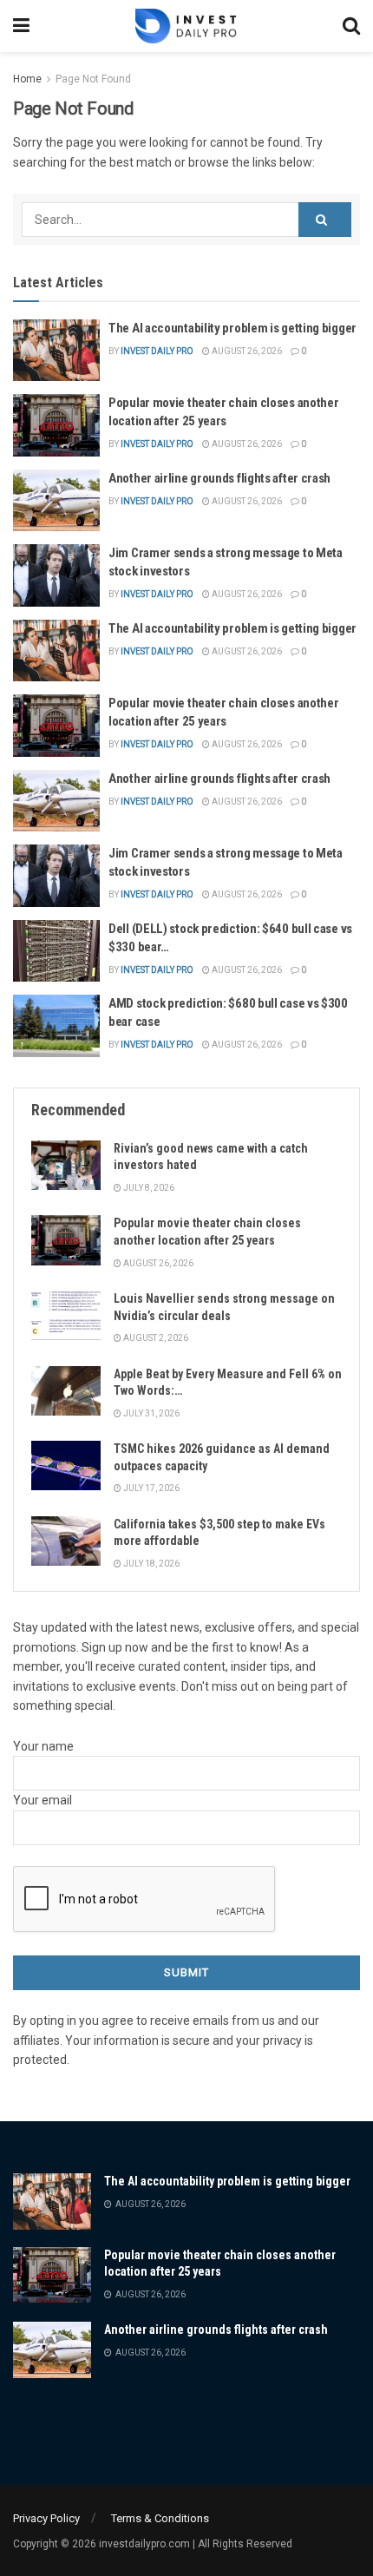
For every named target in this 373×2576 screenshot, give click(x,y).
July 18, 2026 (151, 1564)
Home (27, 79)
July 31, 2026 (151, 1413)
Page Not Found (93, 79)
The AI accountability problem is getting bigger (232, 328)
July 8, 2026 (148, 1188)
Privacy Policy (46, 2518)
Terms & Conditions (160, 2518)
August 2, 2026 (155, 1338)
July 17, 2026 (151, 1488)
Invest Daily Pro (157, 351)
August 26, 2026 (246, 351)
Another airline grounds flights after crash (219, 478)
